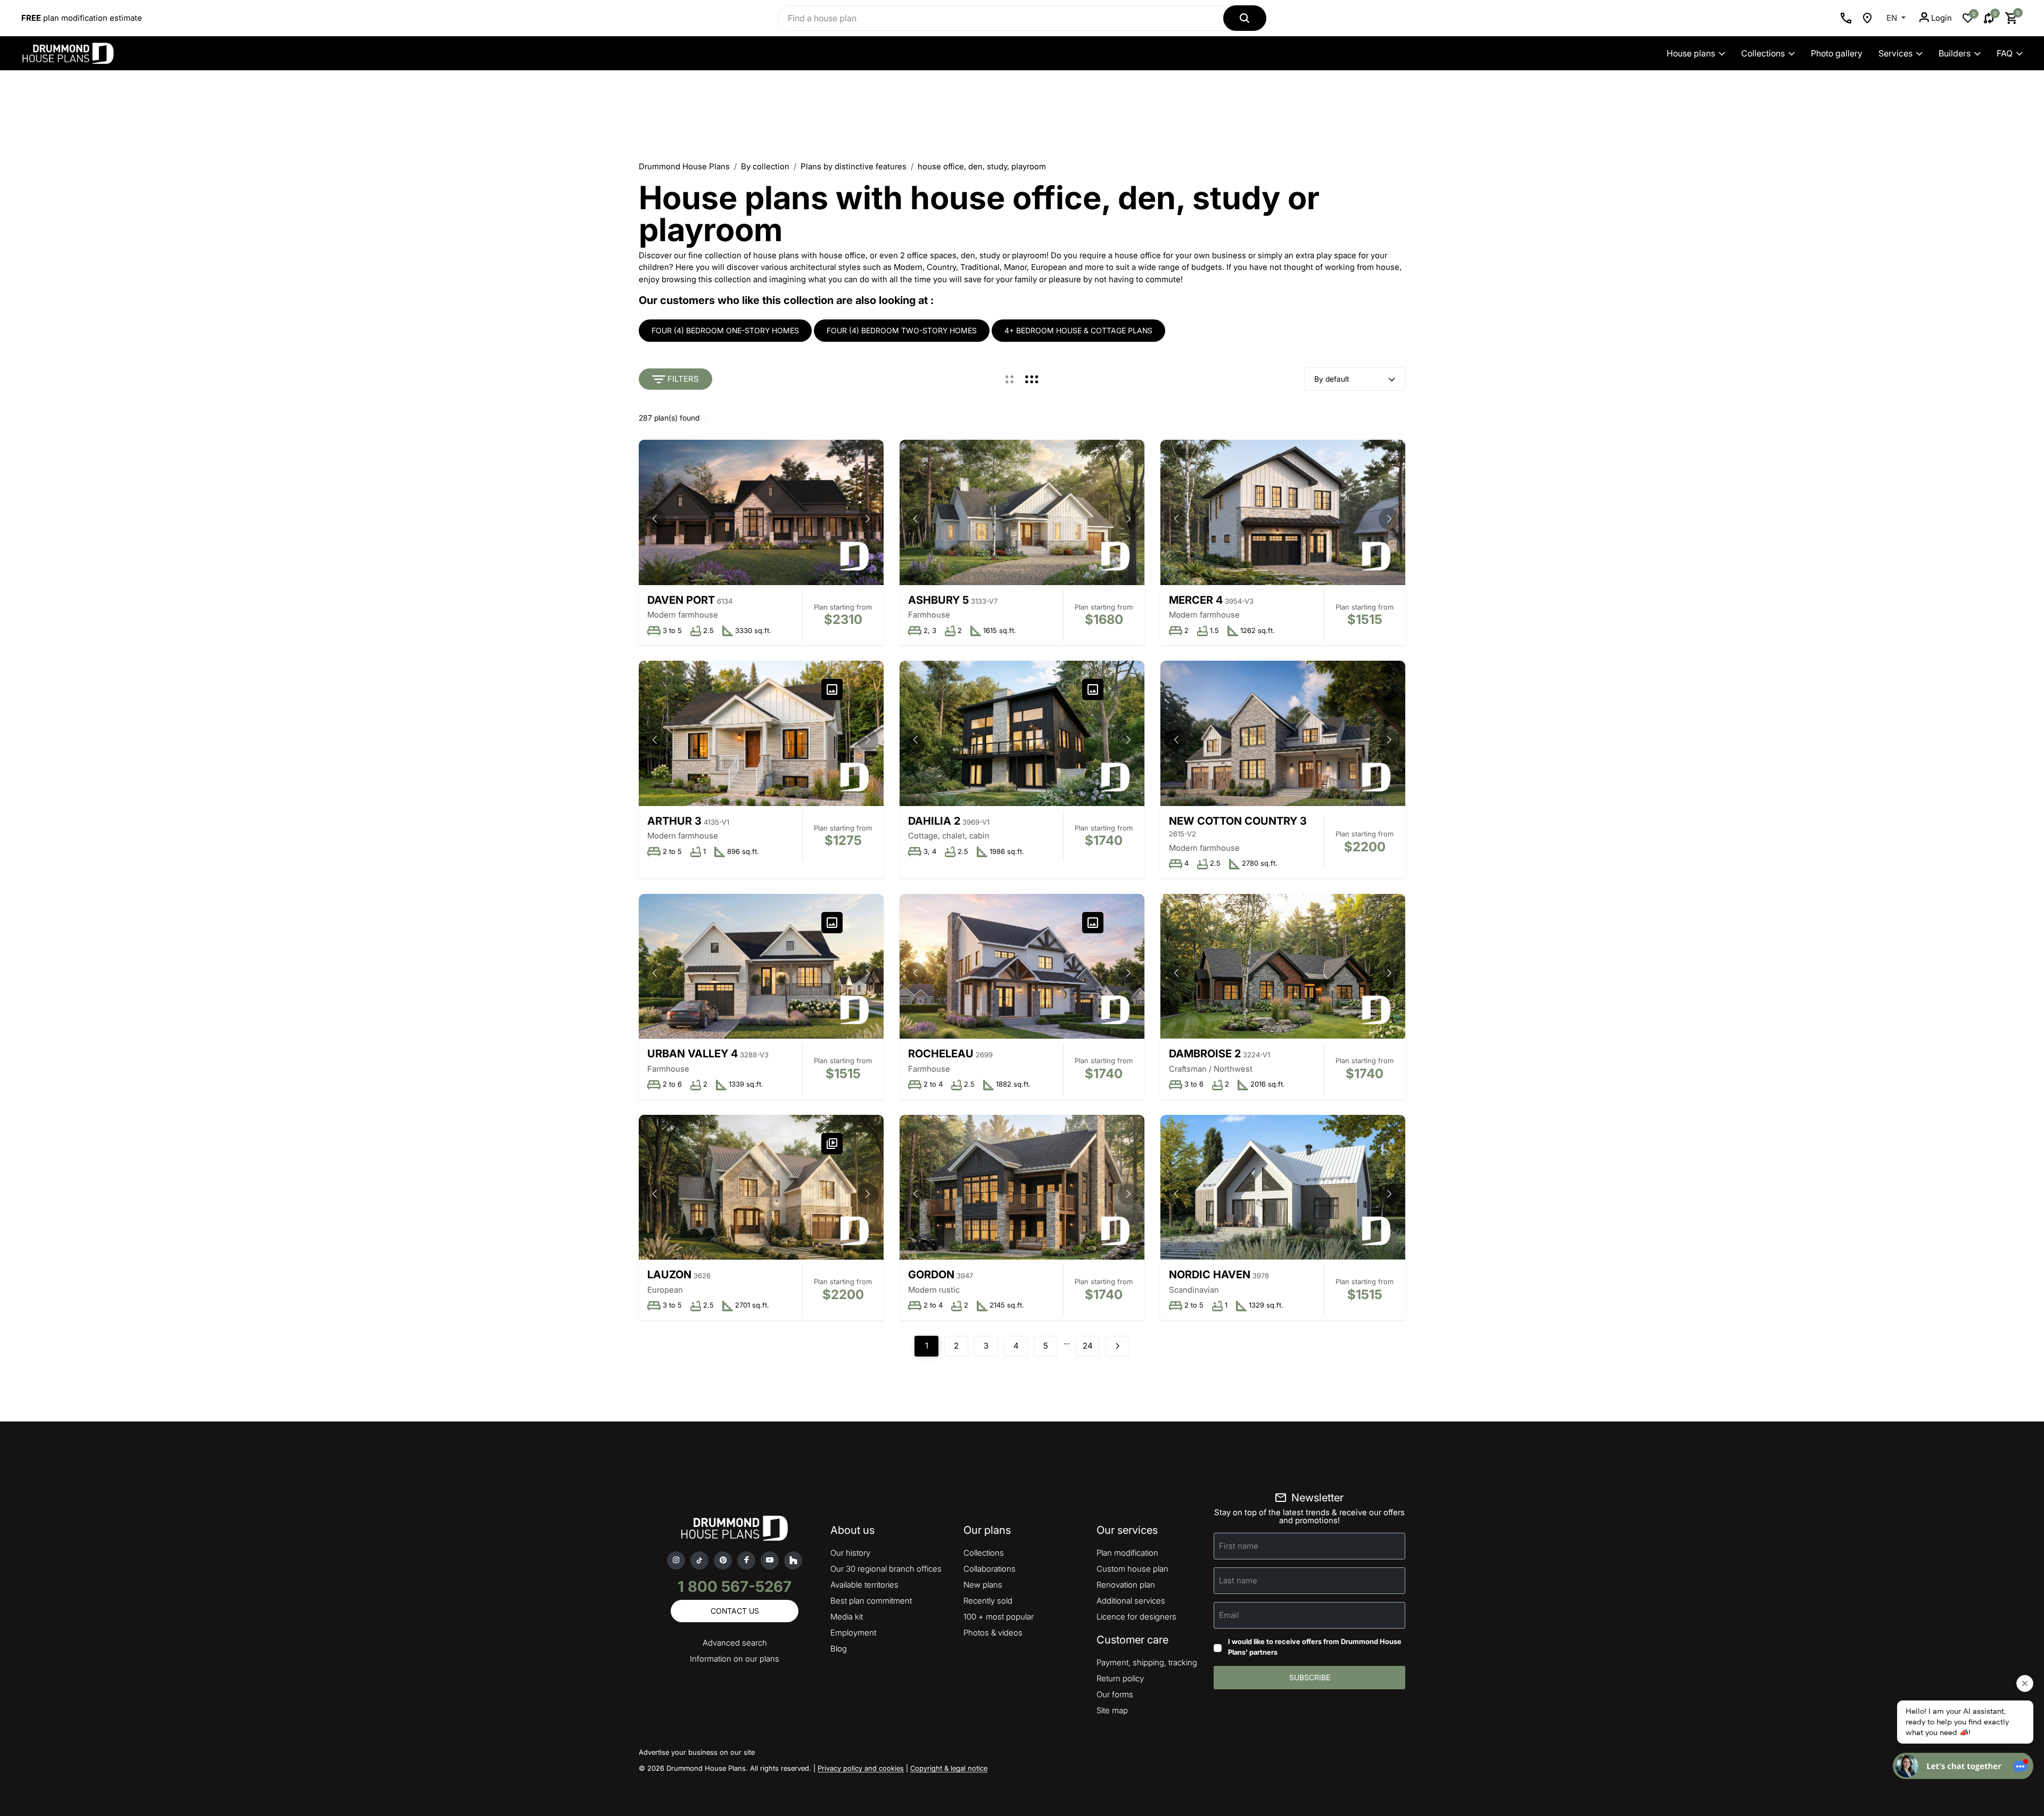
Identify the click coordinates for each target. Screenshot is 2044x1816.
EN (1893, 18)
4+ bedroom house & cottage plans (1078, 330)
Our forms (1115, 1694)
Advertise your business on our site (697, 1752)
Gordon (931, 1275)
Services (1895, 53)
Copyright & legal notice (949, 1768)
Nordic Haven (1210, 1275)
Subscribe (1310, 1677)
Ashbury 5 (938, 600)
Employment (853, 1633)
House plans (1691, 53)
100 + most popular (999, 1617)
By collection (765, 166)
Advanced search (735, 1643)
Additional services (1131, 1601)
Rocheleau (941, 1054)
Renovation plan (1126, 1585)
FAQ (2005, 53)
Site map (1112, 1710)
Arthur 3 (674, 821)
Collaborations (990, 1569)
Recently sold (988, 1601)
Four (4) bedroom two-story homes (902, 330)
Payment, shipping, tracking (1147, 1662)
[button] (868, 519)
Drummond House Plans (684, 166)
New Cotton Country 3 (1238, 821)
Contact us (735, 1611)
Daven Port (681, 600)
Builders (1955, 53)
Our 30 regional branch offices (886, 1569)
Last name (1238, 1580)
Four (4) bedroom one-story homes (725, 330)
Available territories (864, 1585)
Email (1229, 1615)
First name (1239, 1546)
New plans (983, 1585)
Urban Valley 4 (693, 1054)
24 (1088, 1346)
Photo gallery (1837, 53)
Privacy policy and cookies (861, 1768)
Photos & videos (993, 1633)
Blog (839, 1649)
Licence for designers (1136, 1617)
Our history (850, 1553)
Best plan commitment (871, 1601)
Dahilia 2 (934, 821)
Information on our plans (735, 1659)
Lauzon (669, 1275)
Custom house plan (1132, 1569)
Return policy (1120, 1678)
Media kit (847, 1617)
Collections (1763, 53)
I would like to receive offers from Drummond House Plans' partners (1315, 1647)
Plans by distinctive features (854, 166)
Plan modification (1127, 1553)
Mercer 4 (1196, 600)
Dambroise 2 (1205, 1054)
